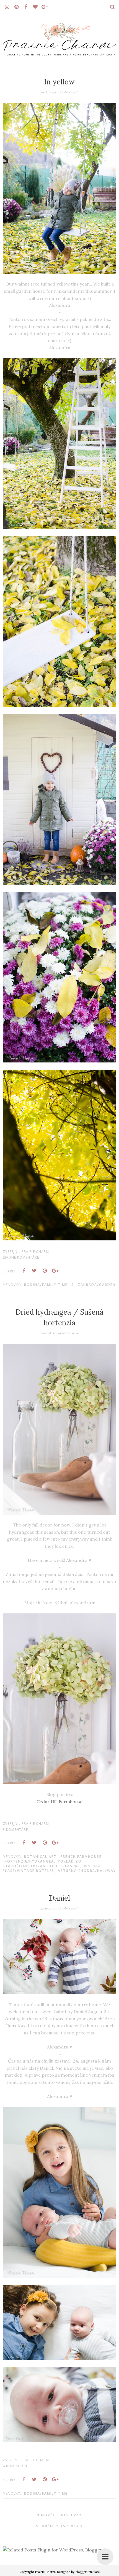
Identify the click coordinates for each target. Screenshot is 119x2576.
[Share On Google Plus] (55, 1271)
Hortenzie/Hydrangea (29, 1861)
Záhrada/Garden (97, 1285)
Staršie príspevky (58, 2526)
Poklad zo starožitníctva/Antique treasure (42, 1864)
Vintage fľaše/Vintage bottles (52, 1868)
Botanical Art (40, 1857)
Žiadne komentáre (21, 1257)
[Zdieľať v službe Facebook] (24, 1271)
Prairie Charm (45, 2572)
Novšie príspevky (61, 2515)
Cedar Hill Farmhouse (59, 1802)
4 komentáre (15, 2466)
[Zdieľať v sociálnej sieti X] (34, 1271)
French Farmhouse (81, 1857)
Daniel (59, 1898)
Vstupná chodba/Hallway (87, 1871)
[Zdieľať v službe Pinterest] (45, 1271)
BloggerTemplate (87, 2572)
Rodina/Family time (46, 1285)
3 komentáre (15, 1830)
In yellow (59, 82)
